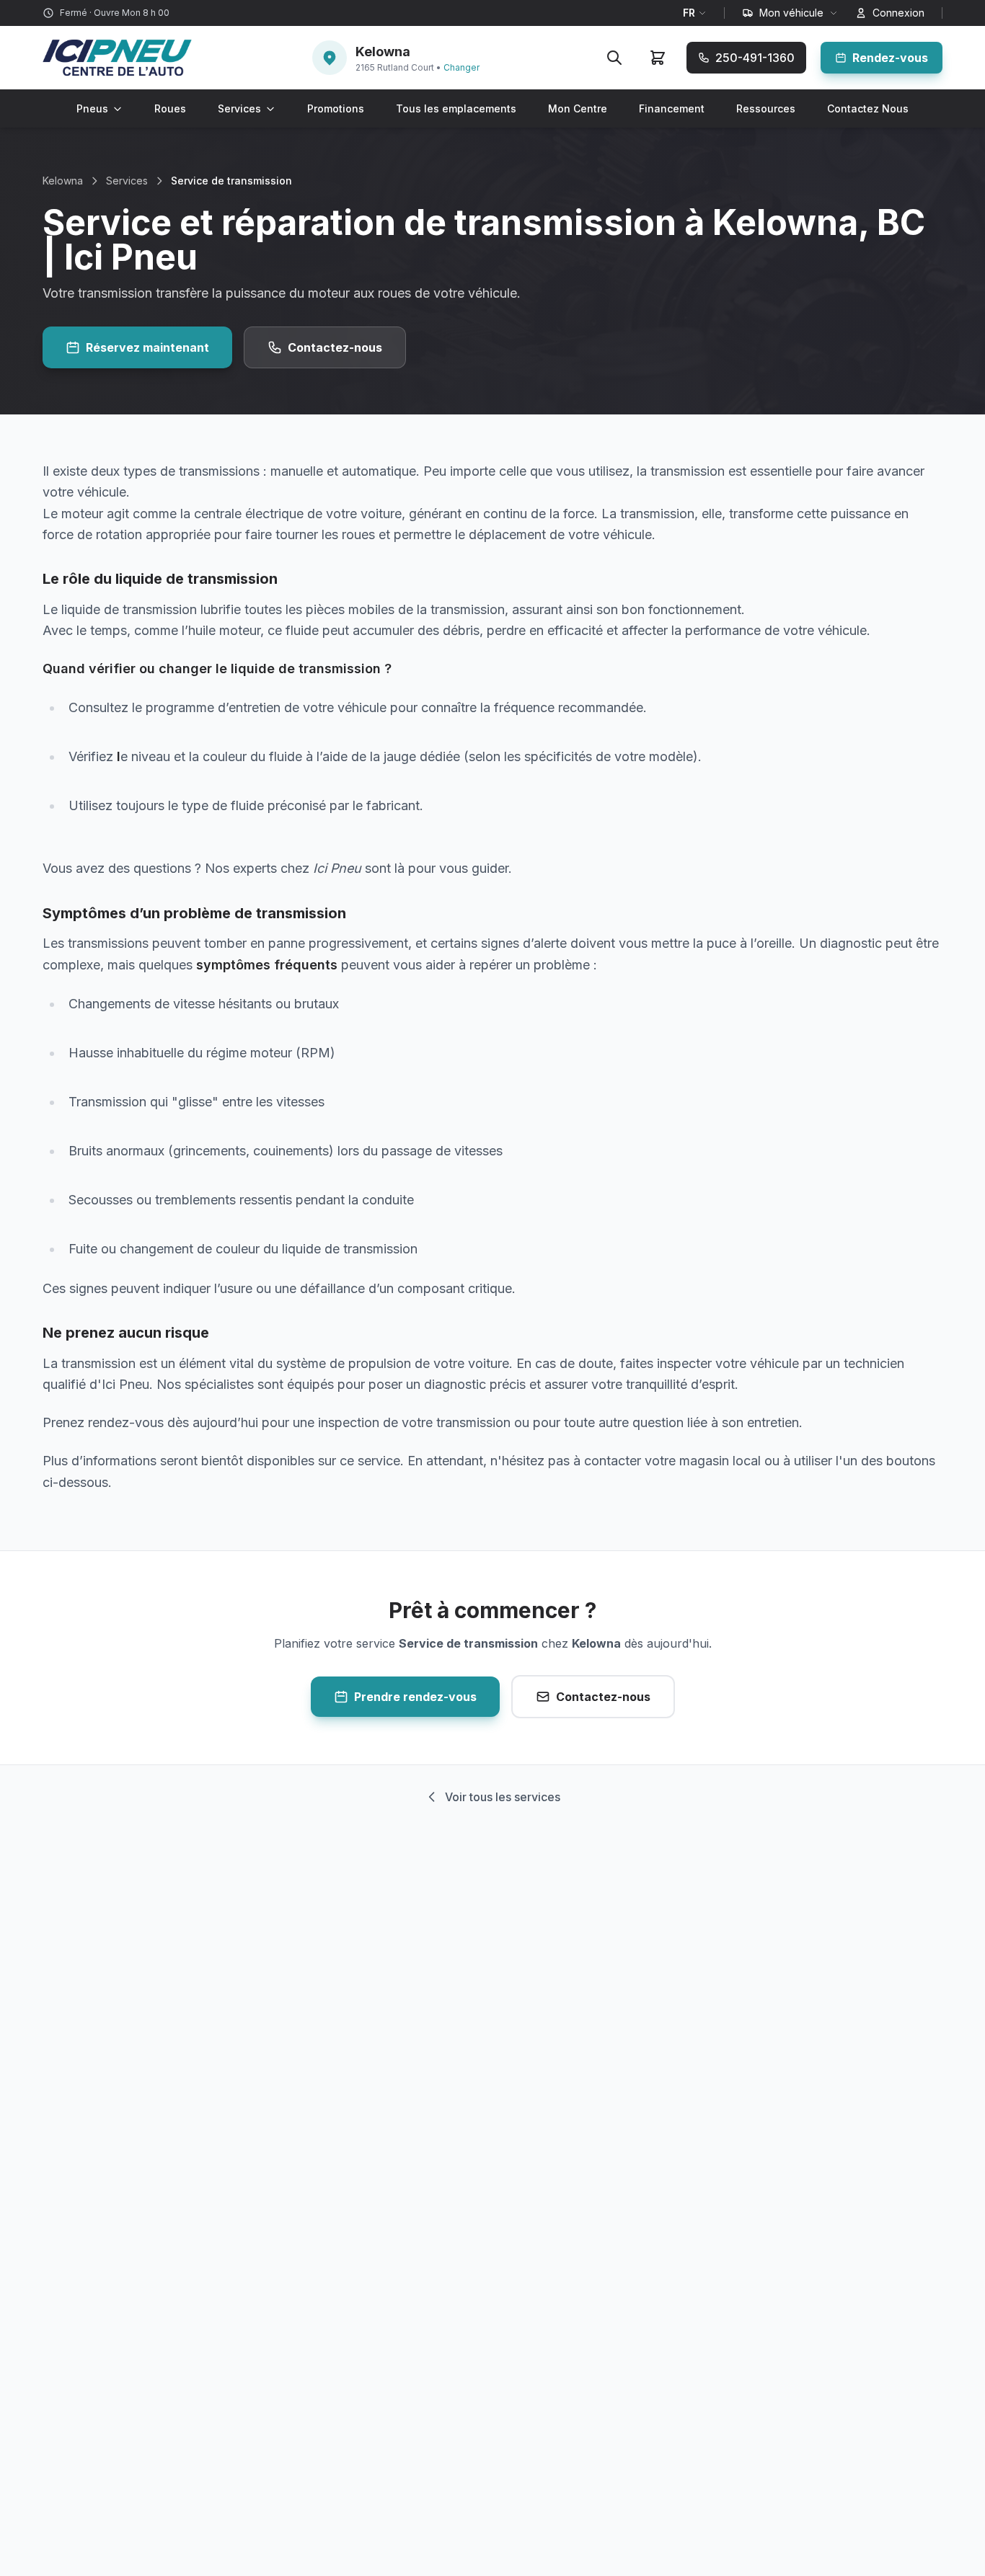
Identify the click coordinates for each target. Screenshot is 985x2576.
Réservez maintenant (147, 347)
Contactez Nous (868, 108)
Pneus (92, 108)
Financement (672, 108)
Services (239, 108)
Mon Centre (578, 108)
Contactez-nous (335, 347)
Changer (461, 67)
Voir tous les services (503, 1797)
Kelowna (63, 181)
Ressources (766, 108)
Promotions (336, 108)
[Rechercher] (614, 58)
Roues (170, 108)
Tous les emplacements (456, 108)
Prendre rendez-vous (415, 1697)
